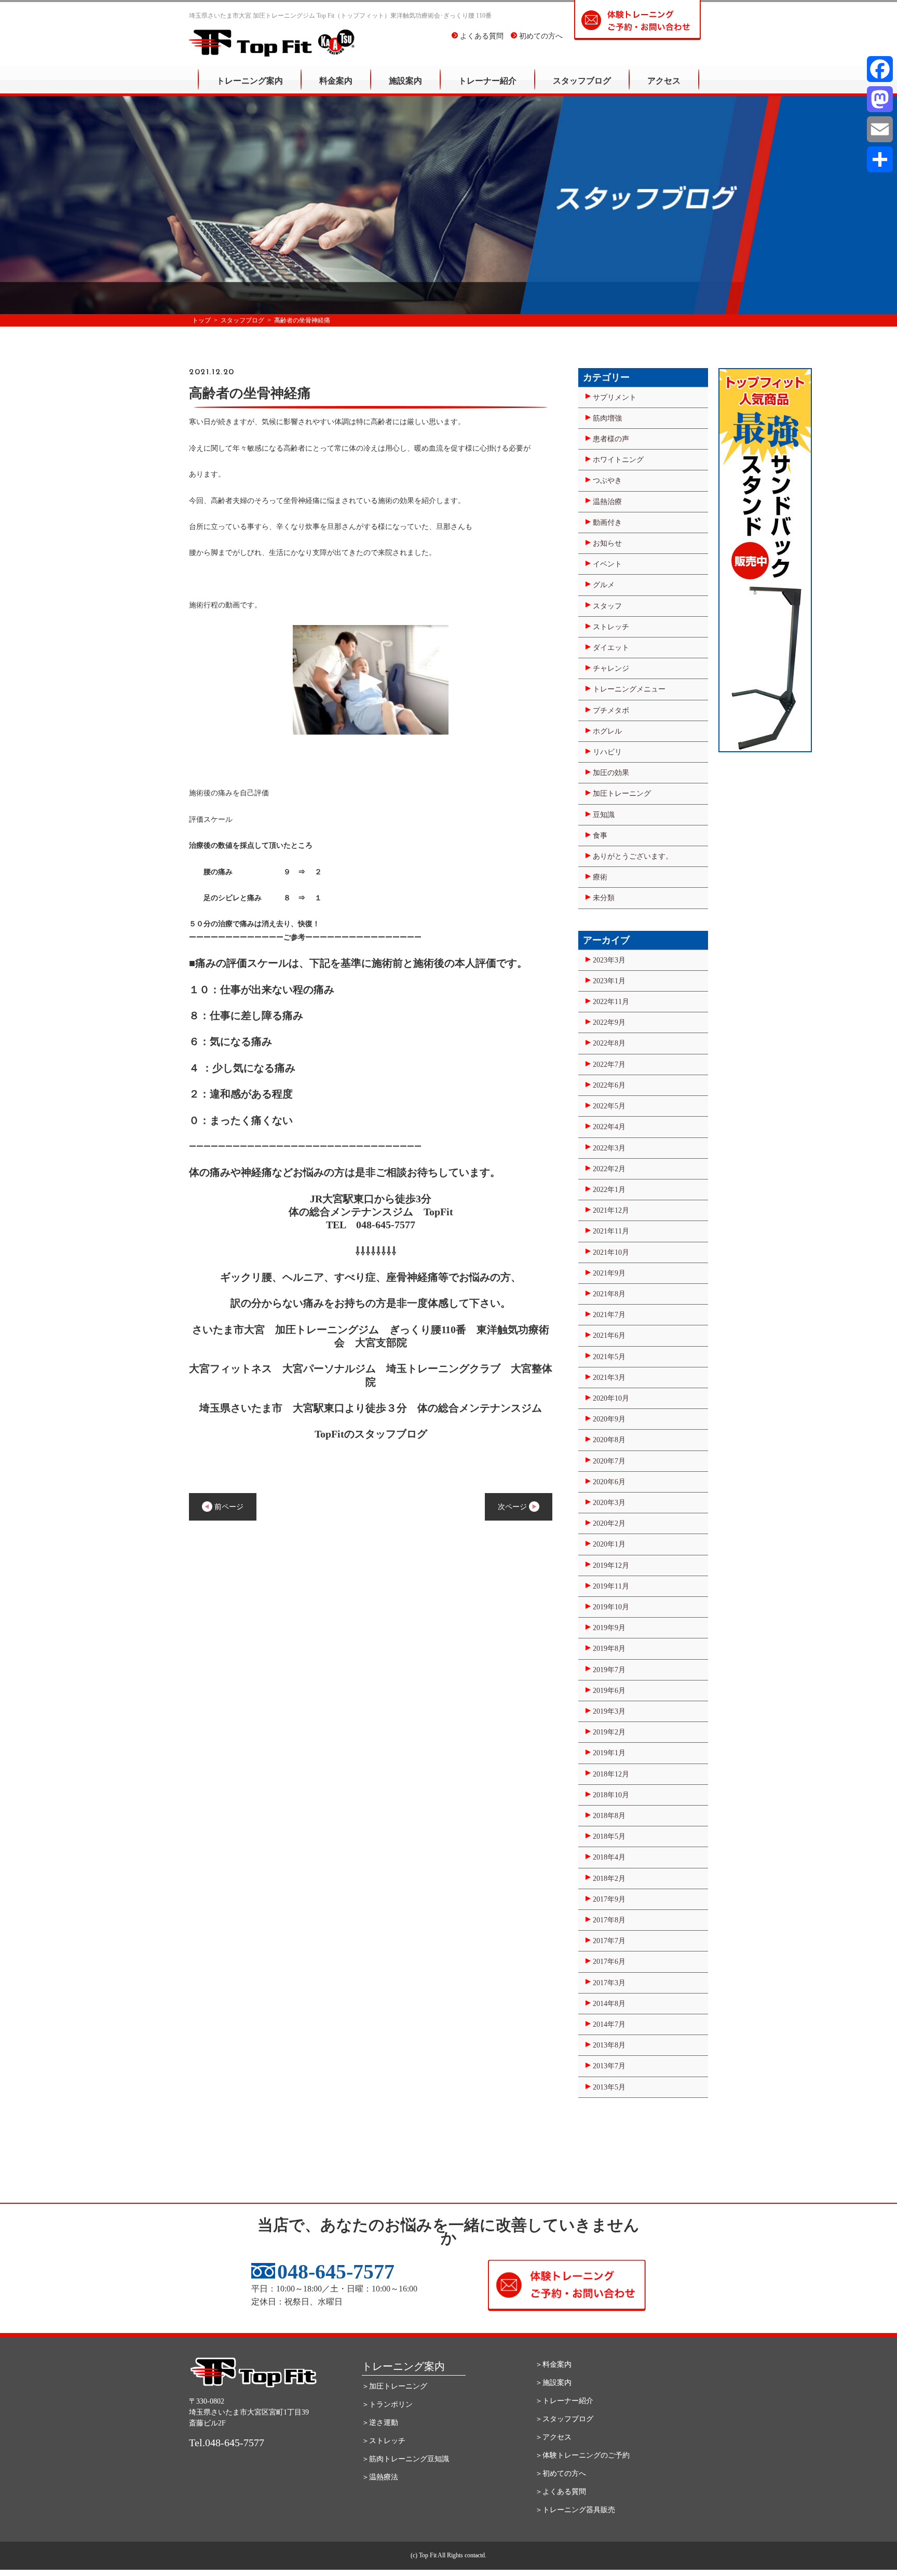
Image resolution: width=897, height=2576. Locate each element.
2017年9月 (609, 1899)
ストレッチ (611, 627)
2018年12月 (611, 1774)
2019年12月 (611, 1565)
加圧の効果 (611, 773)
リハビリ (607, 752)
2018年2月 (609, 1879)
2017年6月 (609, 1962)
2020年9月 (609, 1419)
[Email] (880, 129)
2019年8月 (609, 1649)
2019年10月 (611, 1607)
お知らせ (607, 543)
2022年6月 (609, 1085)
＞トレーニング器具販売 (575, 2510)
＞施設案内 (553, 2383)
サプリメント (615, 397)
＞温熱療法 (380, 2477)
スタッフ (607, 606)
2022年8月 (609, 1043)
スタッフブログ (582, 81)
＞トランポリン (387, 2404)
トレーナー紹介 (487, 81)
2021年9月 (609, 1273)
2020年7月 (609, 1461)
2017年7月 (609, 1941)
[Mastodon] (880, 99)
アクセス (664, 81)
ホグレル (607, 731)
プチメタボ (611, 710)
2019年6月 (609, 1691)
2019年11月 (611, 1586)
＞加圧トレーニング (395, 2386)
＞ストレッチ (384, 2441)
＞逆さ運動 (380, 2423)
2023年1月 (609, 981)
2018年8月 (609, 1816)
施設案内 (405, 81)
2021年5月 (609, 1357)
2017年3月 (609, 1983)
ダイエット (611, 648)
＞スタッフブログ (564, 2419)
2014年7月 (609, 2024)
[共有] (880, 159)
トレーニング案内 (250, 81)
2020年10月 (611, 1398)
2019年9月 (609, 1628)
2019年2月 (609, 1732)
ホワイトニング (618, 460)
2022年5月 (609, 1106)
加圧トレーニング (622, 794)
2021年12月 (611, 1210)
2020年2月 (609, 1523)
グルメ (604, 585)
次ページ (513, 1507)
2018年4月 (609, 1857)
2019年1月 (609, 1753)
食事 (600, 836)
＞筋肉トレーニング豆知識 (405, 2459)
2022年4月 (609, 1127)
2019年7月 (609, 1670)
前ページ (228, 1507)
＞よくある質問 (561, 2492)
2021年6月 (609, 1336)
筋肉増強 (607, 418)
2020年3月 (609, 1503)
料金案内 (336, 81)
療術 (600, 877)
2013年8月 (609, 2045)
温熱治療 (607, 502)
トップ (201, 320)
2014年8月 (609, 2004)
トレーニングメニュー (629, 689)
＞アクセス (553, 2437)
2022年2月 (609, 1169)
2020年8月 (609, 1440)
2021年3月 (609, 1378)
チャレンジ (611, 668)
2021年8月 (609, 1294)
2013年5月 (609, 2087)
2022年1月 (609, 1190)
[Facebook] (880, 69)
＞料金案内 (553, 2364)
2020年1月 (609, 1544)
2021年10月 (611, 1252)
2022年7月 (609, 1065)
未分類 (604, 898)
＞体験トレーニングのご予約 (582, 2455)
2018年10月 (611, 1795)
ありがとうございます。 (633, 856)
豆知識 (604, 815)
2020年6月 (609, 1482)
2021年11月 (611, 1231)
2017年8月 (609, 1920)
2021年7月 (609, 1315)
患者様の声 (611, 439)
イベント (607, 564)
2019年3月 (609, 1711)
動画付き (607, 523)
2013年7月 (609, 2066)
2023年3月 (609, 960)
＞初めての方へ (561, 2473)
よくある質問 (481, 36)
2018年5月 (609, 1836)
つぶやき (607, 480)
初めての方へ (540, 36)
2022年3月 (609, 1148)
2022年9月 (609, 1022)
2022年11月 (611, 1002)
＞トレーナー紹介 (564, 2401)
